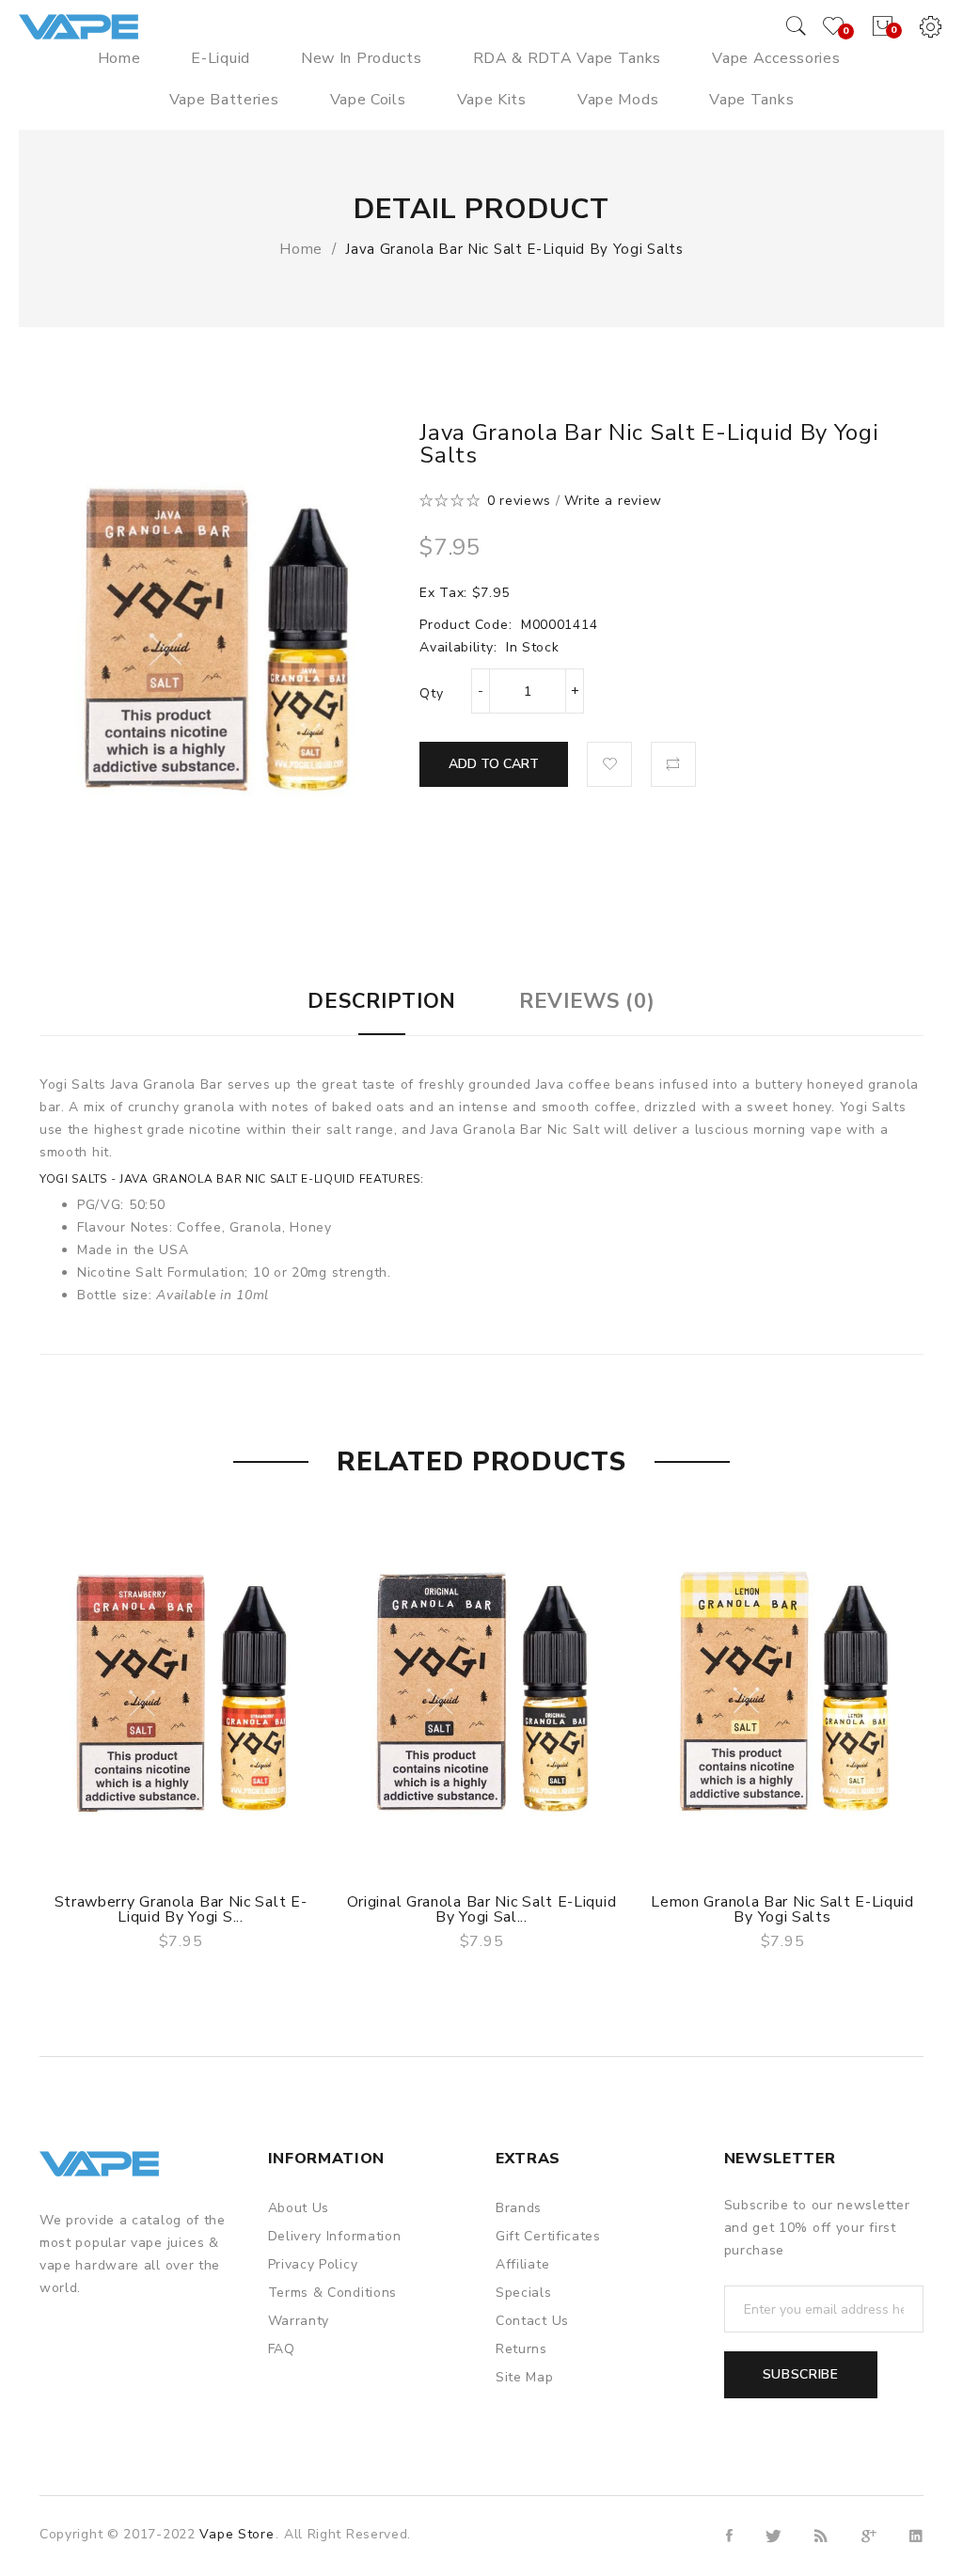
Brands (519, 2208)
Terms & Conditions (333, 2293)
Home (301, 249)
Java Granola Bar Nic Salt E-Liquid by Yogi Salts (514, 249)
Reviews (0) (587, 1001)
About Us (299, 2208)
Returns (521, 2349)
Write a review (613, 501)
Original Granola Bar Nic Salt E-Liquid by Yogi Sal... (482, 1909)
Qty (431, 693)
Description (382, 1001)
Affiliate (522, 2264)
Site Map (525, 2377)
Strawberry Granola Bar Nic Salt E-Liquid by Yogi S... (181, 1909)
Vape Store (237, 2534)
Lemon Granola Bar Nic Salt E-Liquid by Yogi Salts (782, 1909)
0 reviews (519, 501)
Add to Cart (494, 764)
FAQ (282, 2349)
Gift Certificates (548, 2236)
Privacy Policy (313, 2264)
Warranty (299, 2321)
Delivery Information (335, 2236)
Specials (524, 2293)
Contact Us (532, 2321)
